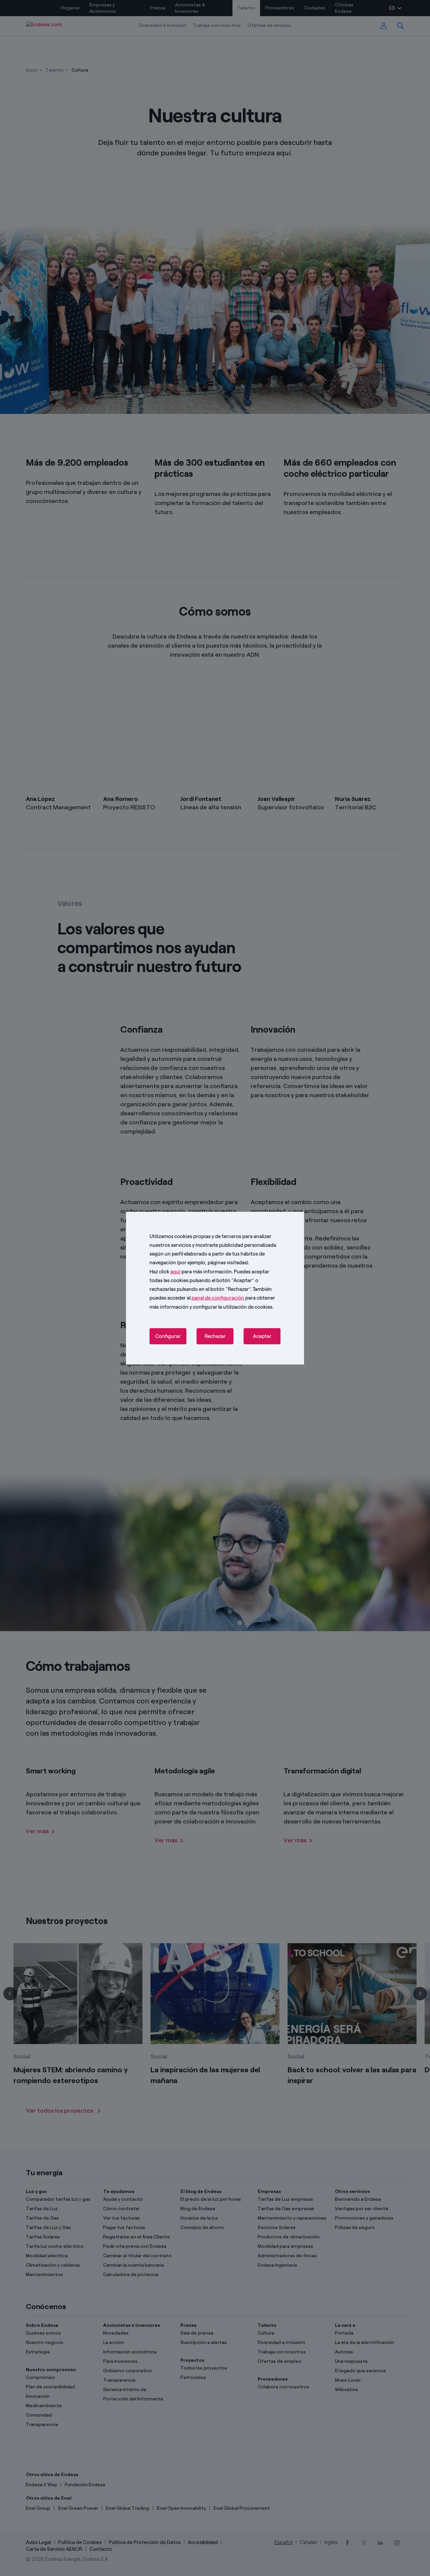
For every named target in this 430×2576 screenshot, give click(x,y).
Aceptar (262, 1336)
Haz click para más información (191, 1271)
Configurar (168, 1336)
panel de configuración (218, 1298)
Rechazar (215, 1336)
